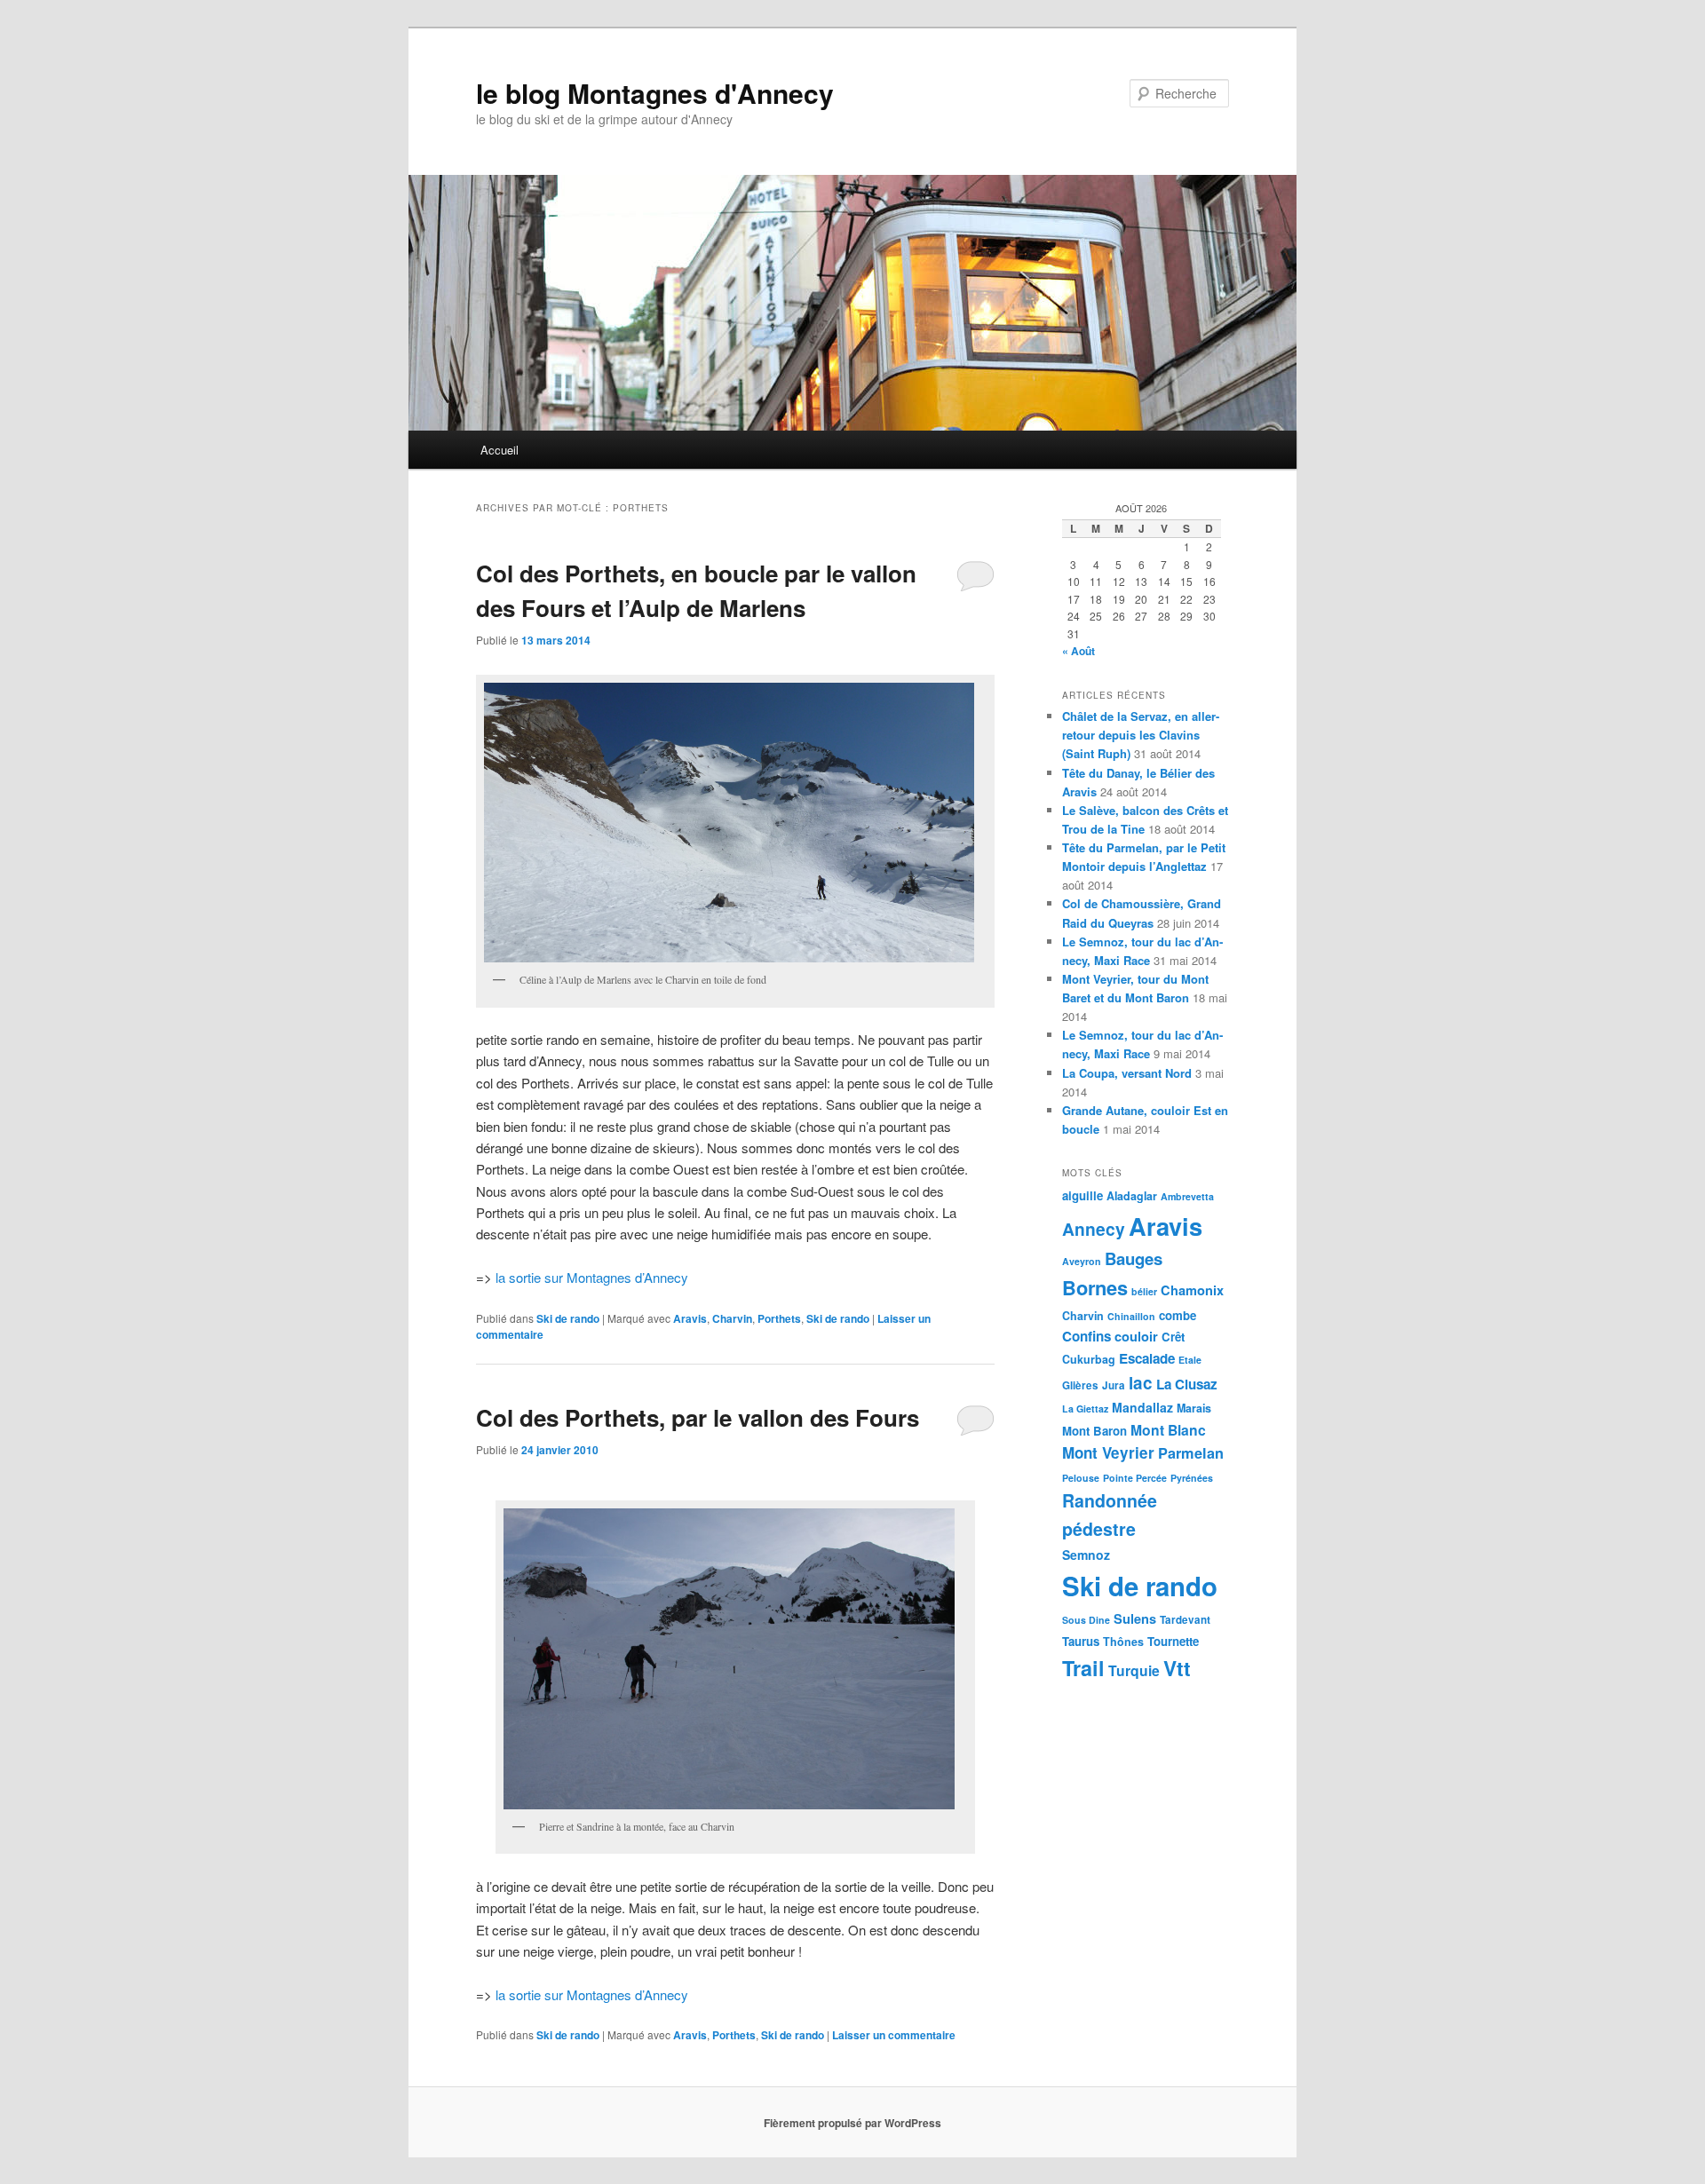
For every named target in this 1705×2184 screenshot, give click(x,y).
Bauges (1134, 1258)
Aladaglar (1132, 1196)
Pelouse (1081, 1478)
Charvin (732, 1318)
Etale (1190, 1360)
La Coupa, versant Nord (1127, 1073)
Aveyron (1082, 1261)
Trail (1083, 1668)
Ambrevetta (1187, 1196)
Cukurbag (1089, 1359)
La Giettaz (1085, 1409)
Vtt (1177, 1668)
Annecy (1094, 1229)
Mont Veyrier (1108, 1452)
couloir (1136, 1336)
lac (1141, 1383)
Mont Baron (1094, 1431)
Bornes (1095, 1287)
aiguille (1082, 1195)
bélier (1144, 1291)
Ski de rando (568, 1318)
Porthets (779, 1318)
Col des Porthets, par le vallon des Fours (698, 1417)
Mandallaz (1142, 1407)
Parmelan (1191, 1453)
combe (1178, 1315)
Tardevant (1185, 1620)
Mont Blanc (1168, 1430)
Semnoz (1086, 1555)
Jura (1114, 1385)
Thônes (1123, 1642)
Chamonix (1192, 1290)
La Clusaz (1187, 1384)
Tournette (1173, 1641)
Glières (1080, 1385)
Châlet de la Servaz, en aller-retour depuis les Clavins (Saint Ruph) (1141, 735)
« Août (1079, 651)
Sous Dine (1086, 1620)
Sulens (1135, 1618)
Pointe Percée (1135, 1478)
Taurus (1081, 1641)
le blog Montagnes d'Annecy (655, 93)
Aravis (690, 1318)
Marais (1194, 1408)
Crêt (1173, 1337)
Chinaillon (1131, 1316)
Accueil (500, 450)
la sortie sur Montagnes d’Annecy (592, 1277)
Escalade (1147, 1358)
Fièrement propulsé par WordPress (852, 2123)
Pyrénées (1192, 1478)
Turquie (1134, 1670)
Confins (1086, 1336)
